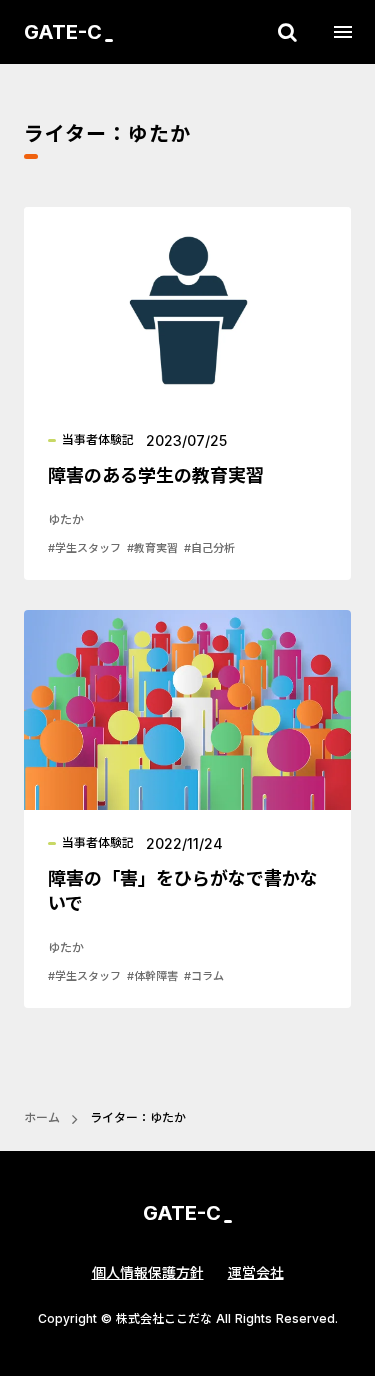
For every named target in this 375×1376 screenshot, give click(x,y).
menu (343, 32)
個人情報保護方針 (148, 1272)
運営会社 (256, 1272)
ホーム (42, 1117)
